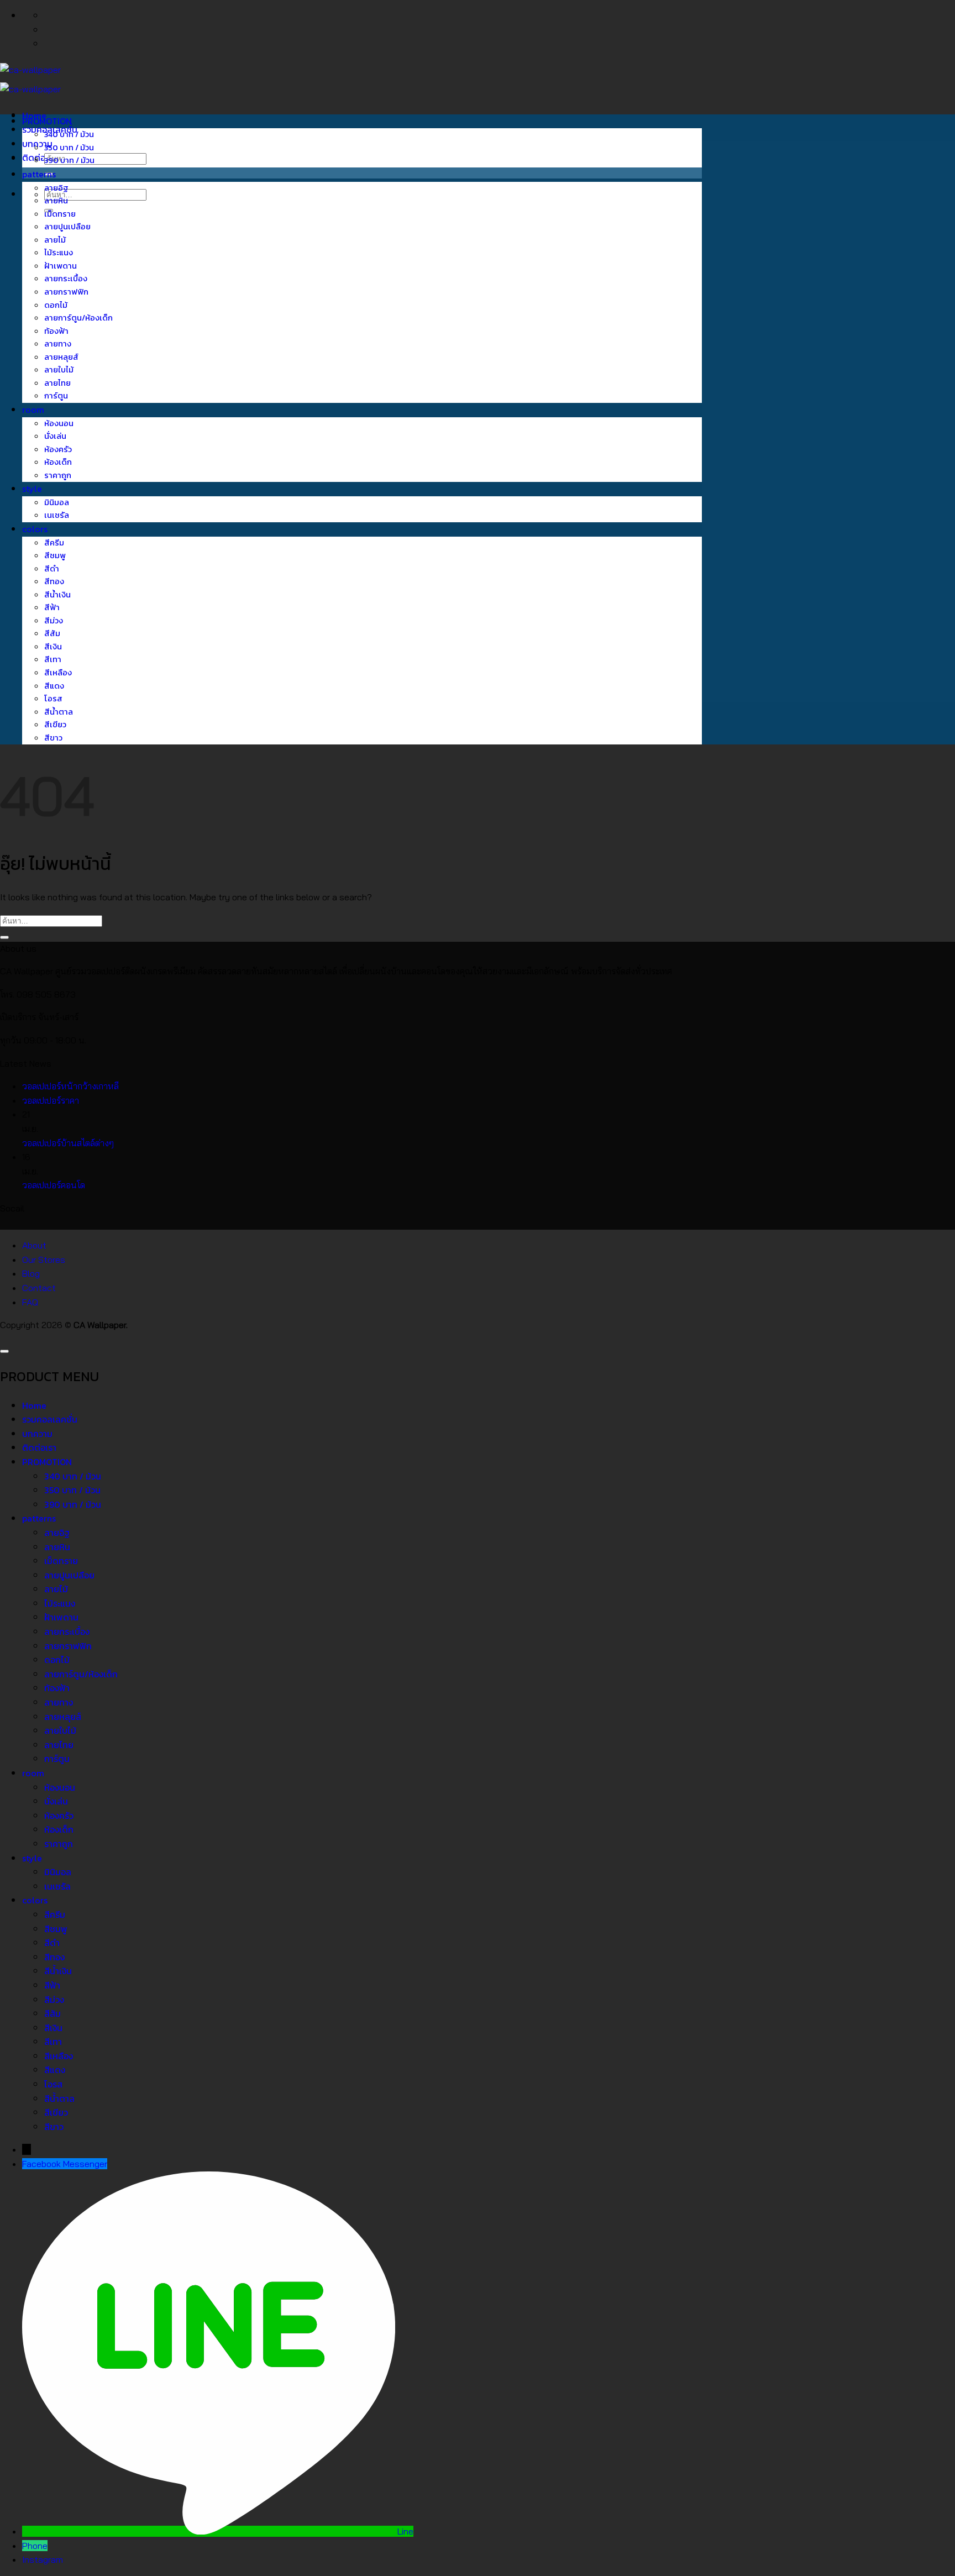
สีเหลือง (58, 673)
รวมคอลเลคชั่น (50, 1419)
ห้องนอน (59, 423)
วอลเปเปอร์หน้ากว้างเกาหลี (70, 1086)
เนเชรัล (57, 515)
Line (405, 2531)
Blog (31, 1273)
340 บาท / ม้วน (69, 134)
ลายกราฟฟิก (66, 292)
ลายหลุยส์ (61, 357)
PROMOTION (47, 121)
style (32, 489)
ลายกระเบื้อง (66, 279)
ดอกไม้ (56, 305)
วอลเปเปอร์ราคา (51, 1100)
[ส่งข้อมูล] (4, 937)
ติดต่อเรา (39, 158)
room (33, 410)
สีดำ (52, 569)
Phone (35, 2546)
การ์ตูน (56, 396)
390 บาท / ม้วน (69, 160)
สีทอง (54, 581)
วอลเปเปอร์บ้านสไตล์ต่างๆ (68, 1143)
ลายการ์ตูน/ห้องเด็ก (78, 318)
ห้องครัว (58, 449)
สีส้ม (52, 633)
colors (35, 529)
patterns (39, 174)
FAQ (30, 1302)
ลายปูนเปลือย (67, 227)
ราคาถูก (58, 475)
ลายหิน (56, 201)
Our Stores (44, 1260)
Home (34, 1405)
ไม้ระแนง (59, 253)
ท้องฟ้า (56, 331)
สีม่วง (54, 621)
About (34, 1245)
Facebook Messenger (65, 2164)
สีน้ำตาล (59, 712)
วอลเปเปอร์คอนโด (54, 1185)
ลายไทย (57, 383)
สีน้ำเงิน (57, 595)
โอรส (53, 699)
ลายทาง (58, 344)
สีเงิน (53, 647)
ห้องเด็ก (58, 462)
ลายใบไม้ (59, 370)
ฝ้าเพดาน (61, 266)
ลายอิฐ (56, 188)
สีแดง (54, 686)
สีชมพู (55, 555)
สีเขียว (55, 725)
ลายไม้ (55, 240)
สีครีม (54, 543)
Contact (39, 1288)
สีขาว (53, 738)
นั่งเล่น (55, 436)
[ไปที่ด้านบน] (4, 1351)
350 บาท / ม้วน (69, 148)
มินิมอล (57, 502)
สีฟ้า (52, 607)
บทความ (37, 1434)
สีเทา (53, 659)
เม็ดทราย (60, 214)
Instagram (43, 2559)
